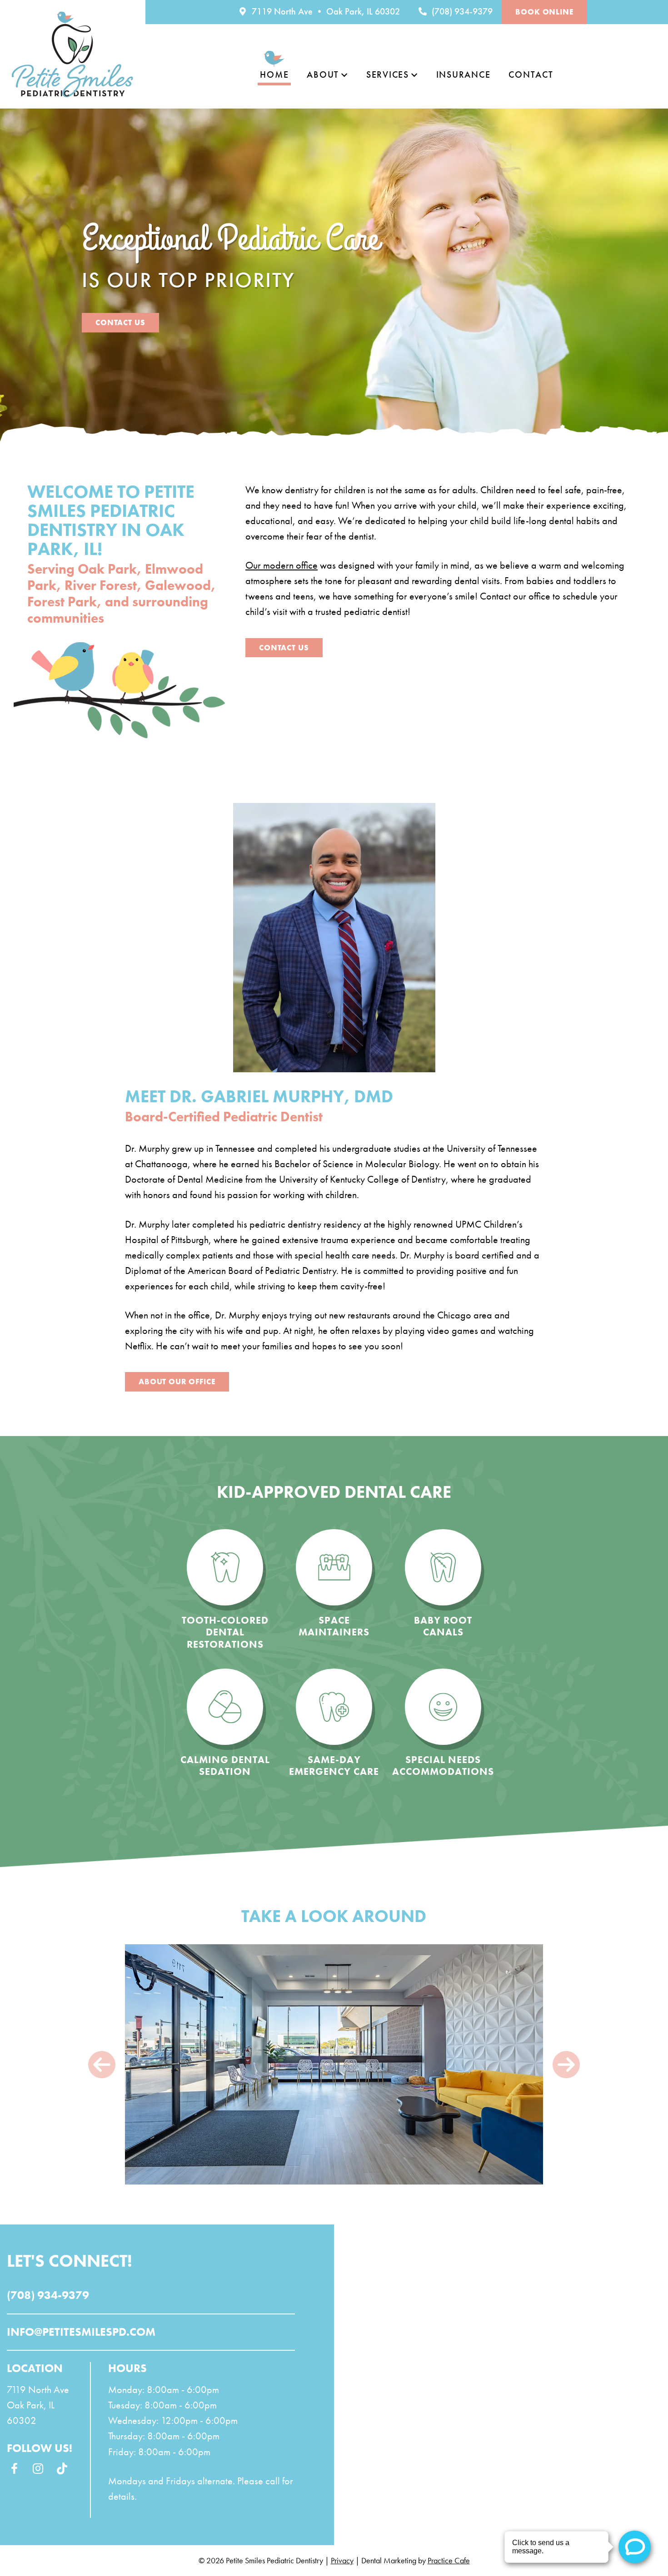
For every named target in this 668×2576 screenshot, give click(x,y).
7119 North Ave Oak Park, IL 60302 (38, 2405)
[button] (102, 2064)
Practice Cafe (449, 2560)
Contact (531, 74)
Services (388, 74)
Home (274, 74)
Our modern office (282, 565)
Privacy (342, 2560)
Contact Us (120, 322)
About (323, 74)
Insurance (464, 74)
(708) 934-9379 (461, 11)
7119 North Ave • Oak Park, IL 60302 (325, 11)
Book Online (544, 12)
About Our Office (177, 1382)
